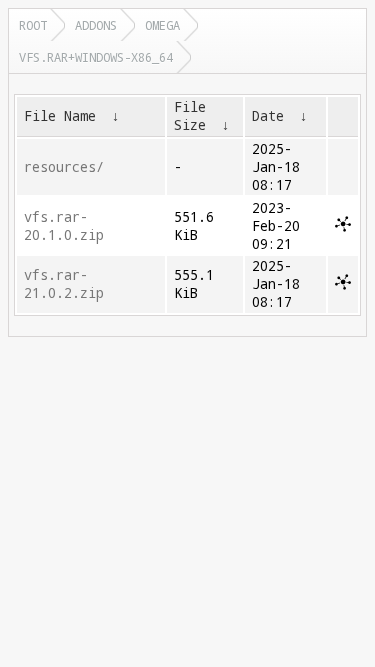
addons (96, 25)
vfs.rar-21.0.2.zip (64, 284)
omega (162, 25)
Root (33, 25)
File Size (190, 116)
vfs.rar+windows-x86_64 (96, 57)
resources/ (64, 167)
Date (268, 116)
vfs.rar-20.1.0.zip (64, 226)
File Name (60, 116)
